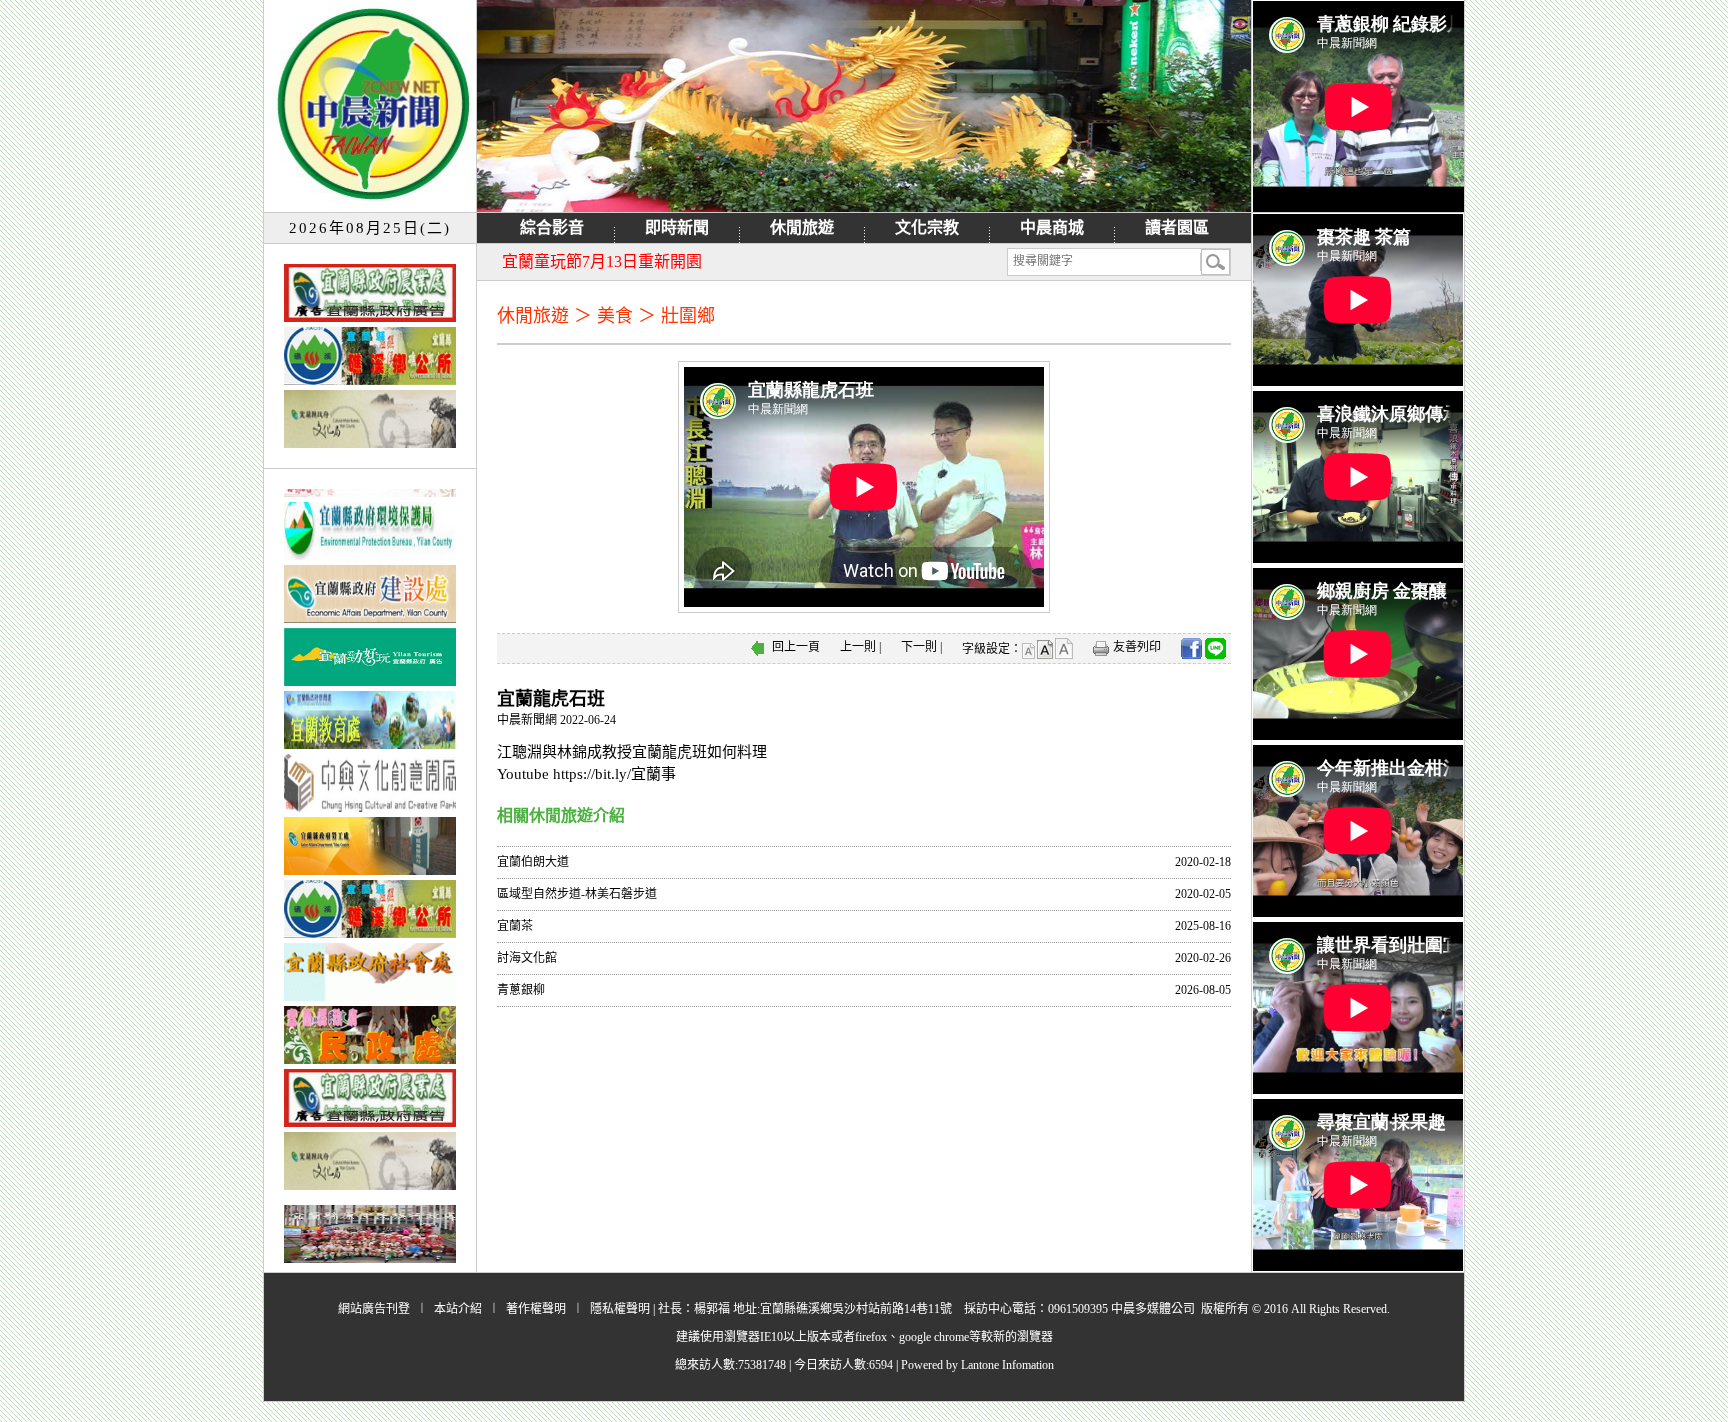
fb (1191, 648)
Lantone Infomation (1007, 1365)
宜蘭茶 (515, 926)
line (1215, 648)
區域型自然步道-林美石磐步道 (577, 894)
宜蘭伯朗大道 (533, 862)
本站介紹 (458, 1309)
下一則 (919, 647)
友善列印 (1137, 647)
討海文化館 (527, 958)
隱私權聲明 (620, 1309)
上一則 (858, 647)
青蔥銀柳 (521, 990)
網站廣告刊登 (374, 1309)
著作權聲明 (536, 1309)
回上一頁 (796, 647)
